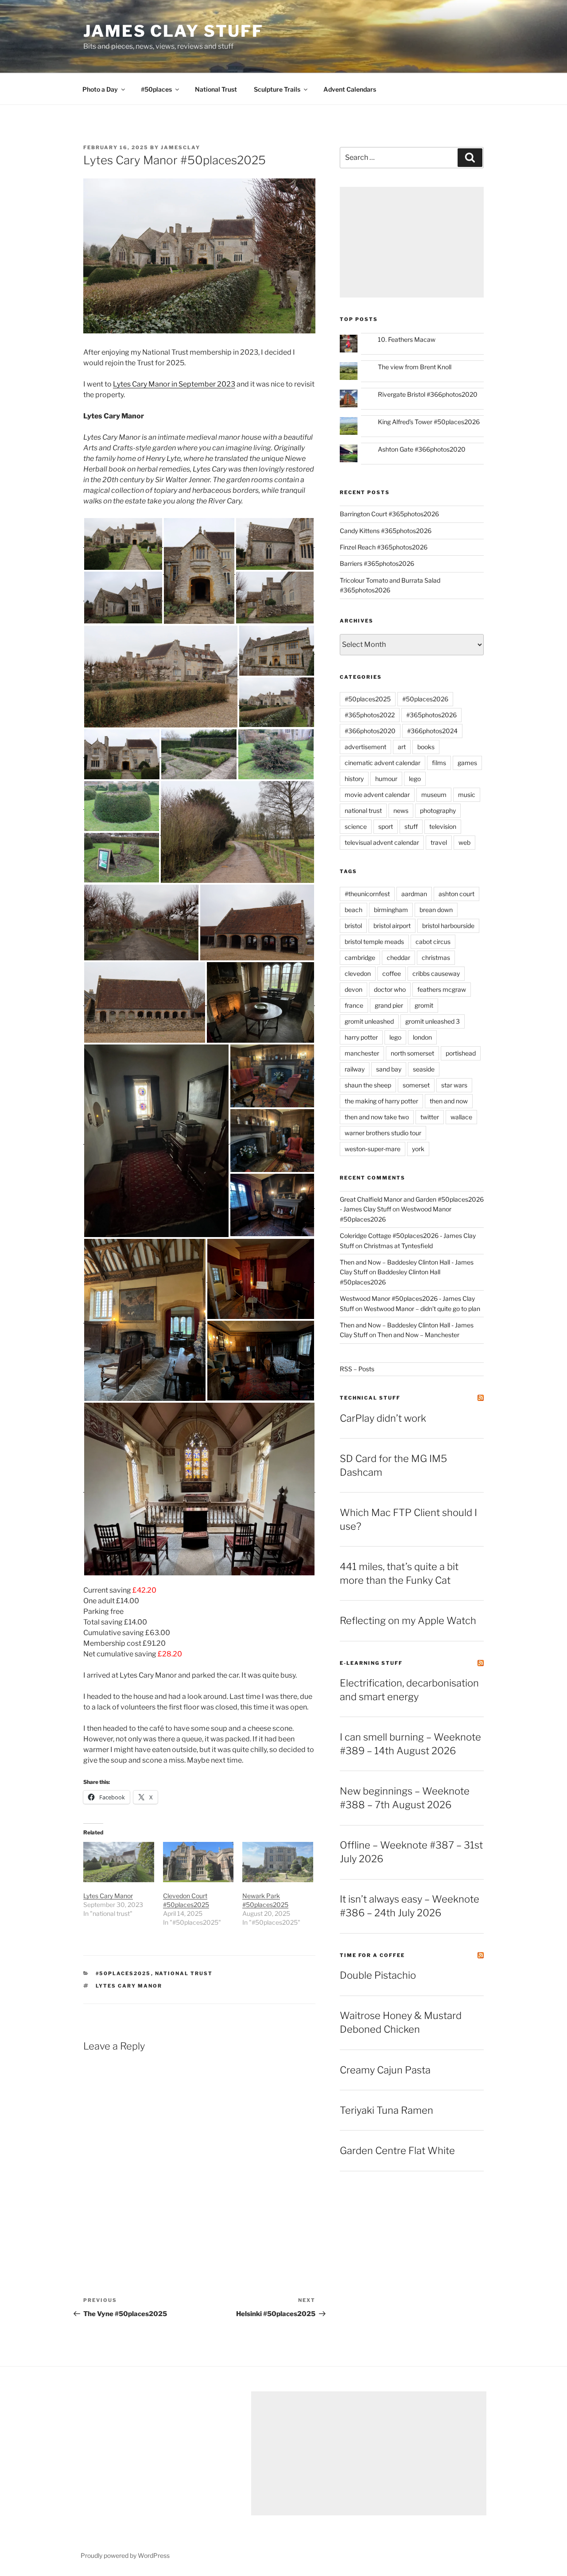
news (401, 810)
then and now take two (377, 1117)
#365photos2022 (370, 715)
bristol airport (392, 926)
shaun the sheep (368, 1085)
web (464, 842)
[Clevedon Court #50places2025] (198, 1862)
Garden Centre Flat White (397, 2151)
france (354, 1005)
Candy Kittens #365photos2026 (386, 531)
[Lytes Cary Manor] (119, 1862)
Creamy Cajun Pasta (385, 2070)
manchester (362, 1053)
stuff (411, 826)
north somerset (412, 1053)
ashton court (456, 894)
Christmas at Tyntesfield (398, 1246)
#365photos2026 (431, 715)
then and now (449, 1101)
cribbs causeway (436, 973)
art (402, 747)
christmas (436, 957)
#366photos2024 (432, 731)
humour (386, 779)
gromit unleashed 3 (433, 1021)
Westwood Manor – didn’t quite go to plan (422, 1309)
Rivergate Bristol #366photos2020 (428, 394)
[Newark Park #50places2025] (278, 1862)
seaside (424, 1069)
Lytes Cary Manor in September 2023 (174, 384)
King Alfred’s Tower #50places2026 (429, 422)
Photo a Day (100, 89)
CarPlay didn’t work (383, 1418)
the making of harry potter (381, 1101)
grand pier (389, 1005)
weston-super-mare (373, 1149)
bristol (353, 926)
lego (415, 779)
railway (355, 1069)
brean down (436, 910)
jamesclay (181, 147)
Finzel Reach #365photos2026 (384, 547)
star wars (454, 1085)
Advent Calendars (350, 89)
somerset (416, 1085)
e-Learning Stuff (371, 1663)
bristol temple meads (374, 942)
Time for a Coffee (372, 1955)
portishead (461, 1053)
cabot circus (433, 942)
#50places (156, 89)
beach (353, 910)
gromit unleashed (369, 1021)
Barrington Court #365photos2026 (389, 514)
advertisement (365, 747)
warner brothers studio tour (383, 1133)
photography (438, 810)
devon (353, 989)
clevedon (358, 973)
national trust (184, 1973)
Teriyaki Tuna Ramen (386, 2110)
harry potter (361, 1037)
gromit (424, 1005)
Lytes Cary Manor (108, 1896)
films (439, 763)
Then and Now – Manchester (418, 1335)
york (418, 1149)
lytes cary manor (129, 1986)
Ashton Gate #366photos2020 (422, 449)
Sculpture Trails (277, 89)
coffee (392, 973)
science (356, 826)
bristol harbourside (448, 926)
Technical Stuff (370, 1398)
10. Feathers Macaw (407, 339)
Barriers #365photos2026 (377, 563)
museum (434, 795)
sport (386, 826)
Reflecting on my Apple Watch (408, 1621)
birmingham (391, 910)
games (467, 763)
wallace (461, 1117)
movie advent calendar (377, 795)
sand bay (389, 1069)
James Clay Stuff (173, 31)
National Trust (216, 89)
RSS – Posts (357, 1369)
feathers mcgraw (442, 989)
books (426, 747)
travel (439, 842)
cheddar (398, 957)
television (443, 826)
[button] (123, 544)
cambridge (360, 957)
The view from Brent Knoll (415, 367)
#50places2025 (123, 1973)
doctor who (390, 989)
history (354, 779)
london (422, 1037)
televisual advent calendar (382, 842)
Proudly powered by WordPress (125, 2555)
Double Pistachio (378, 1975)
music (467, 795)
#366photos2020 (370, 731)
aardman (414, 894)
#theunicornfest (367, 894)
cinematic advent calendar (383, 763)
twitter (430, 1117)
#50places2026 (425, 699)
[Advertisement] (412, 242)
